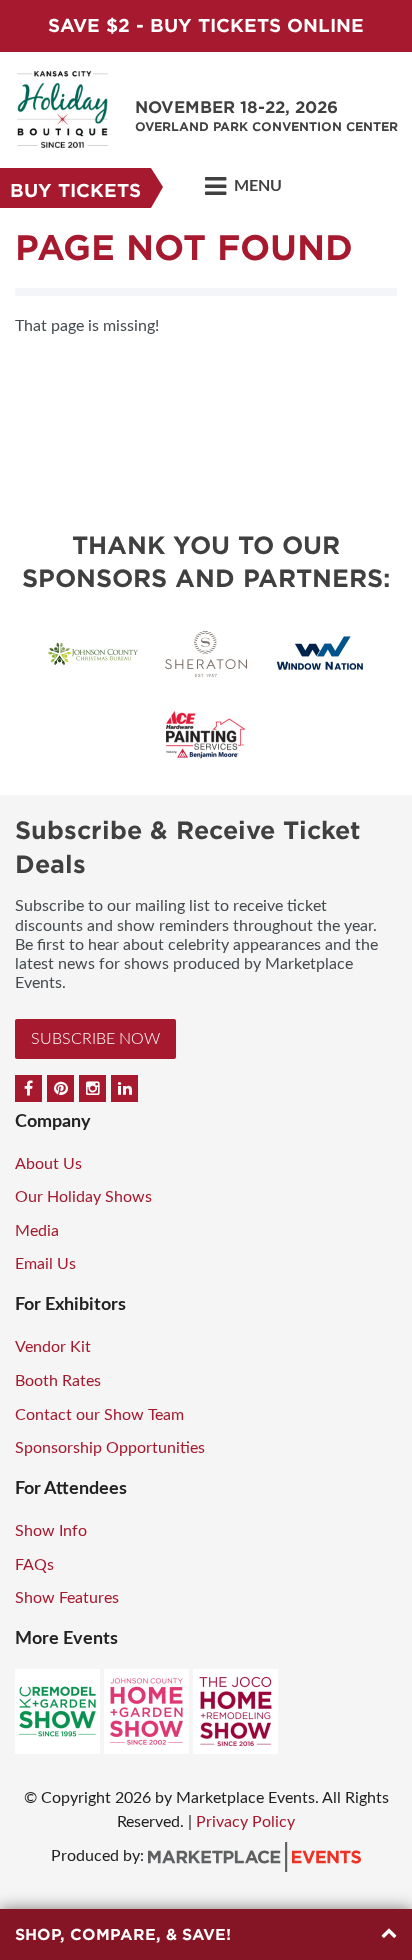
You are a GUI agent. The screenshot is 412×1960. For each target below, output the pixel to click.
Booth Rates (58, 1381)
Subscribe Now (95, 1039)
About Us (48, 1164)
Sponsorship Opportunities (110, 1448)
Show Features (67, 1598)
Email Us (45, 1264)
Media (37, 1231)
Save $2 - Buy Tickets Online (206, 25)
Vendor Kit (53, 1347)
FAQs (34, 1565)
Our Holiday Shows (83, 1197)
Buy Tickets (75, 190)
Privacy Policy (245, 1822)
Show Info (51, 1531)
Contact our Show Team (99, 1415)
